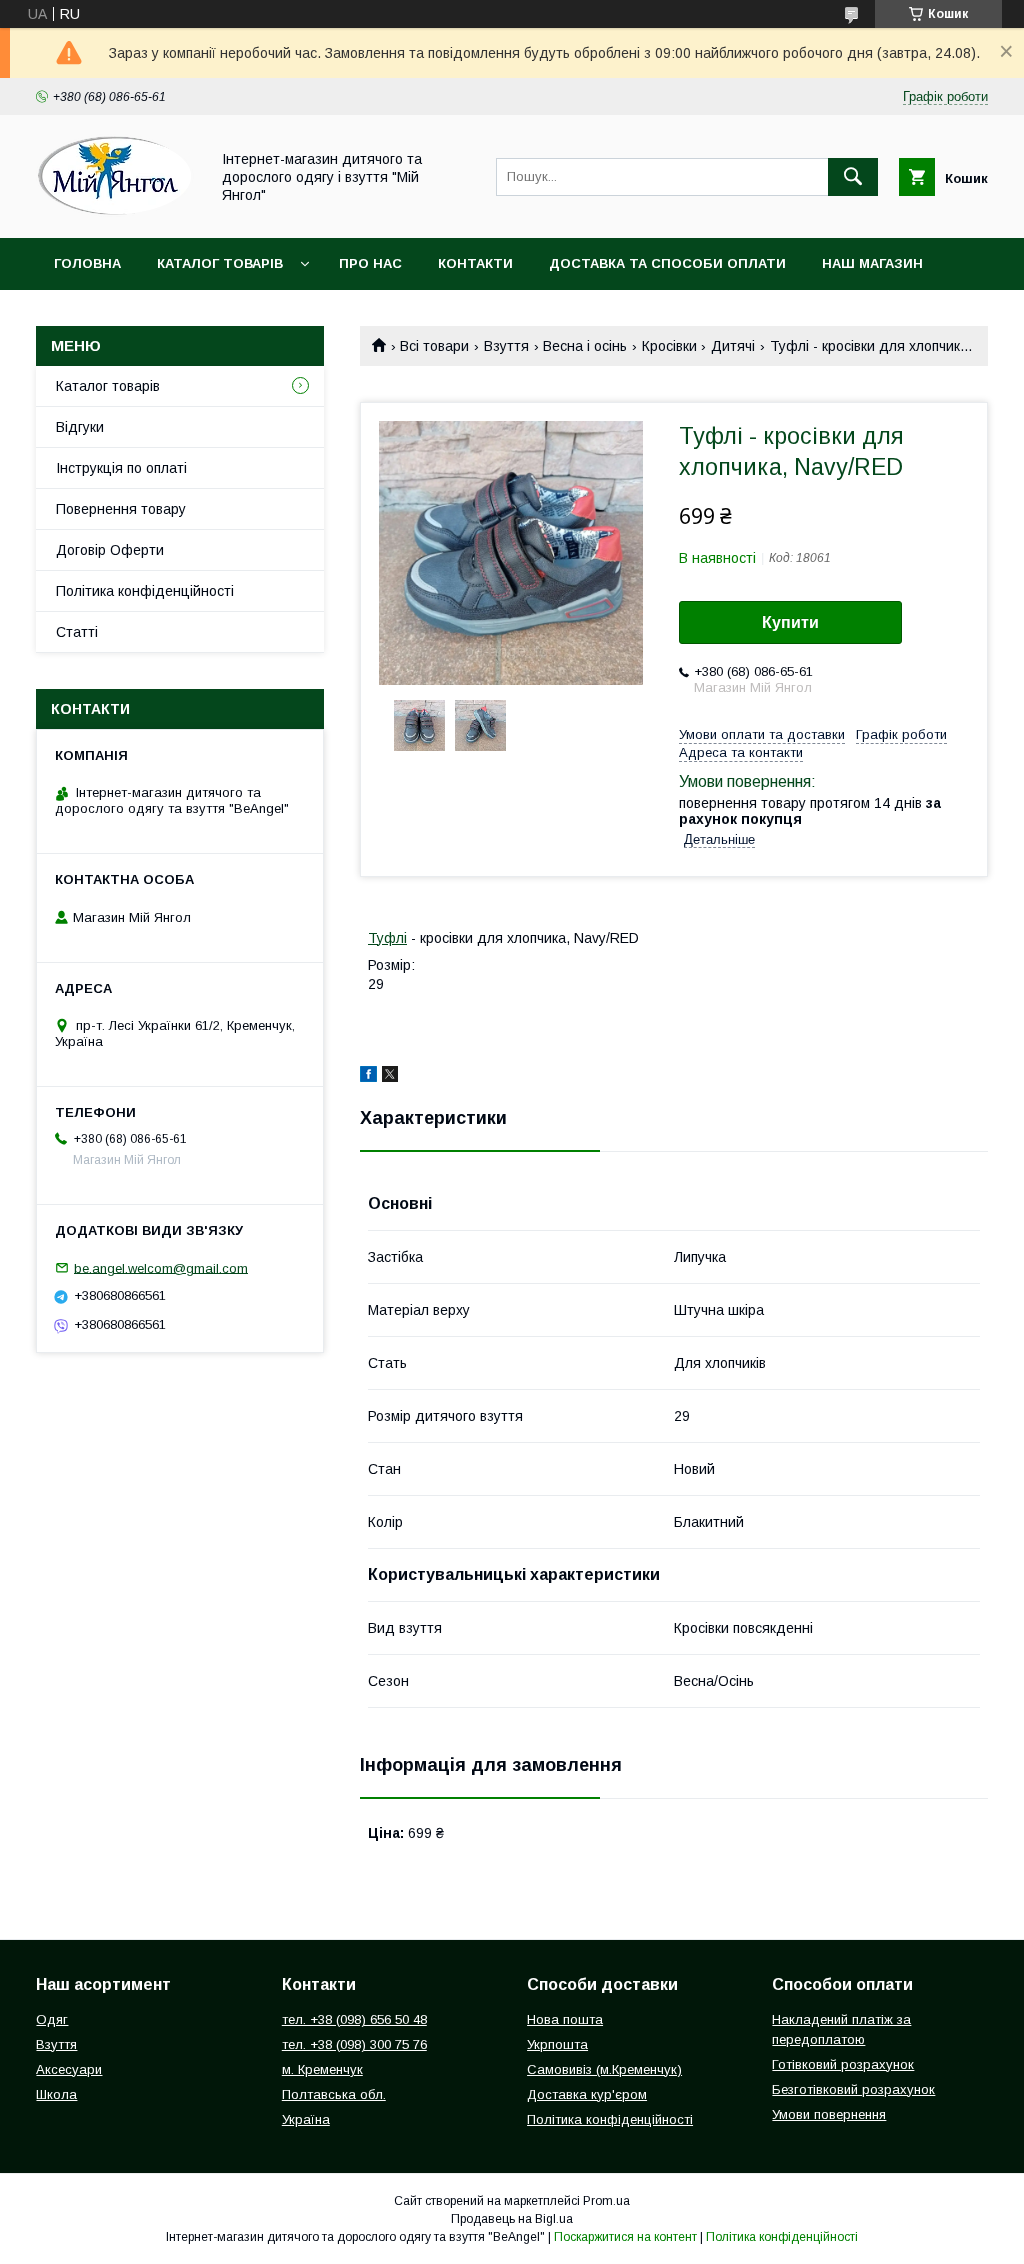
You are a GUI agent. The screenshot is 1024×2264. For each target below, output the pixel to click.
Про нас (370, 263)
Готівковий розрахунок (843, 2064)
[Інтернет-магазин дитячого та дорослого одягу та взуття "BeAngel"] (117, 212)
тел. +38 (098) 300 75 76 (354, 2044)
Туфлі (387, 938)
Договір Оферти (110, 550)
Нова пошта (565, 2019)
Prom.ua (606, 2201)
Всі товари (434, 346)
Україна (306, 2119)
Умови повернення (829, 2114)
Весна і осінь (585, 346)
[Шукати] (853, 177)
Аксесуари (69, 2069)
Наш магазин (872, 263)
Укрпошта (557, 2044)
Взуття (506, 346)
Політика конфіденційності (145, 591)
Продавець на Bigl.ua (512, 2219)
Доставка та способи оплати (667, 263)
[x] (390, 1077)
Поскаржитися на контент (625, 2237)
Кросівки (669, 346)
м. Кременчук (322, 2069)
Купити (790, 622)
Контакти (475, 263)
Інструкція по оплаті (121, 468)
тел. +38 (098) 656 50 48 (354, 2019)
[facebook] (368, 1077)
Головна (87, 263)
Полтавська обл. (334, 2094)
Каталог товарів (220, 263)
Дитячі (733, 346)
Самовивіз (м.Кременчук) (604, 2069)
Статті (77, 632)
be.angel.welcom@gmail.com (161, 1267)
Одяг (52, 2019)
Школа (56, 2094)
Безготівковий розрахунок (853, 2089)
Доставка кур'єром (587, 2094)
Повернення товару (121, 509)
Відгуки (80, 427)
